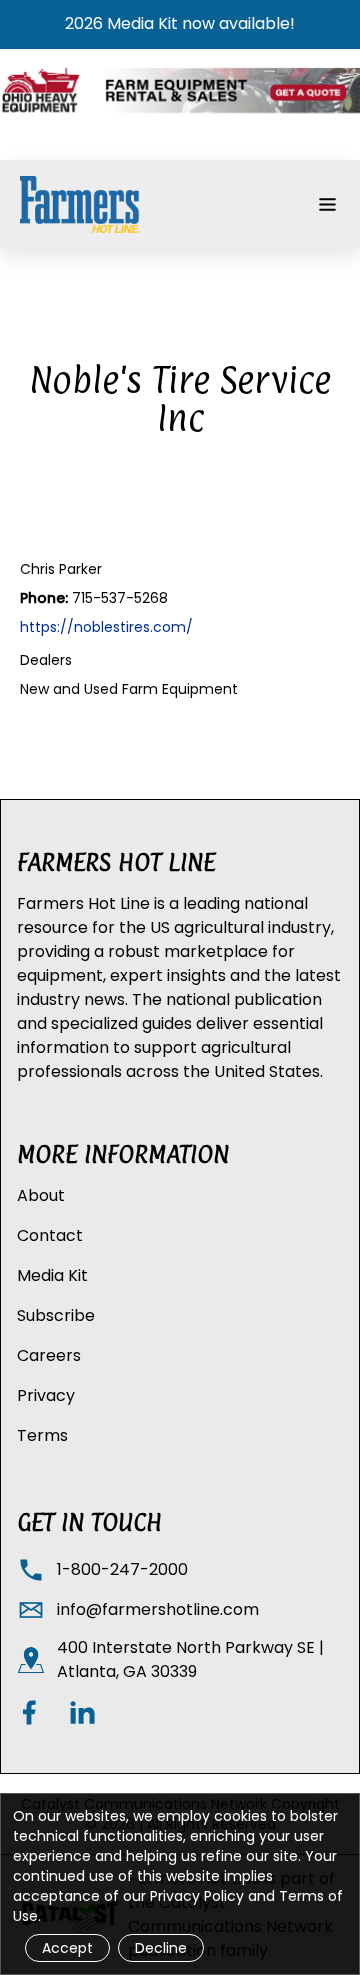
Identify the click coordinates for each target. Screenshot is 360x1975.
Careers (49, 1355)
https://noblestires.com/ (106, 627)
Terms (42, 1435)
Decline (161, 1948)
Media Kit (52, 1275)
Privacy (46, 1395)
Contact (50, 1235)
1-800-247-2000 (122, 1569)
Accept (67, 1948)
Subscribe (56, 1315)
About (41, 1195)
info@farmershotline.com (158, 1609)
